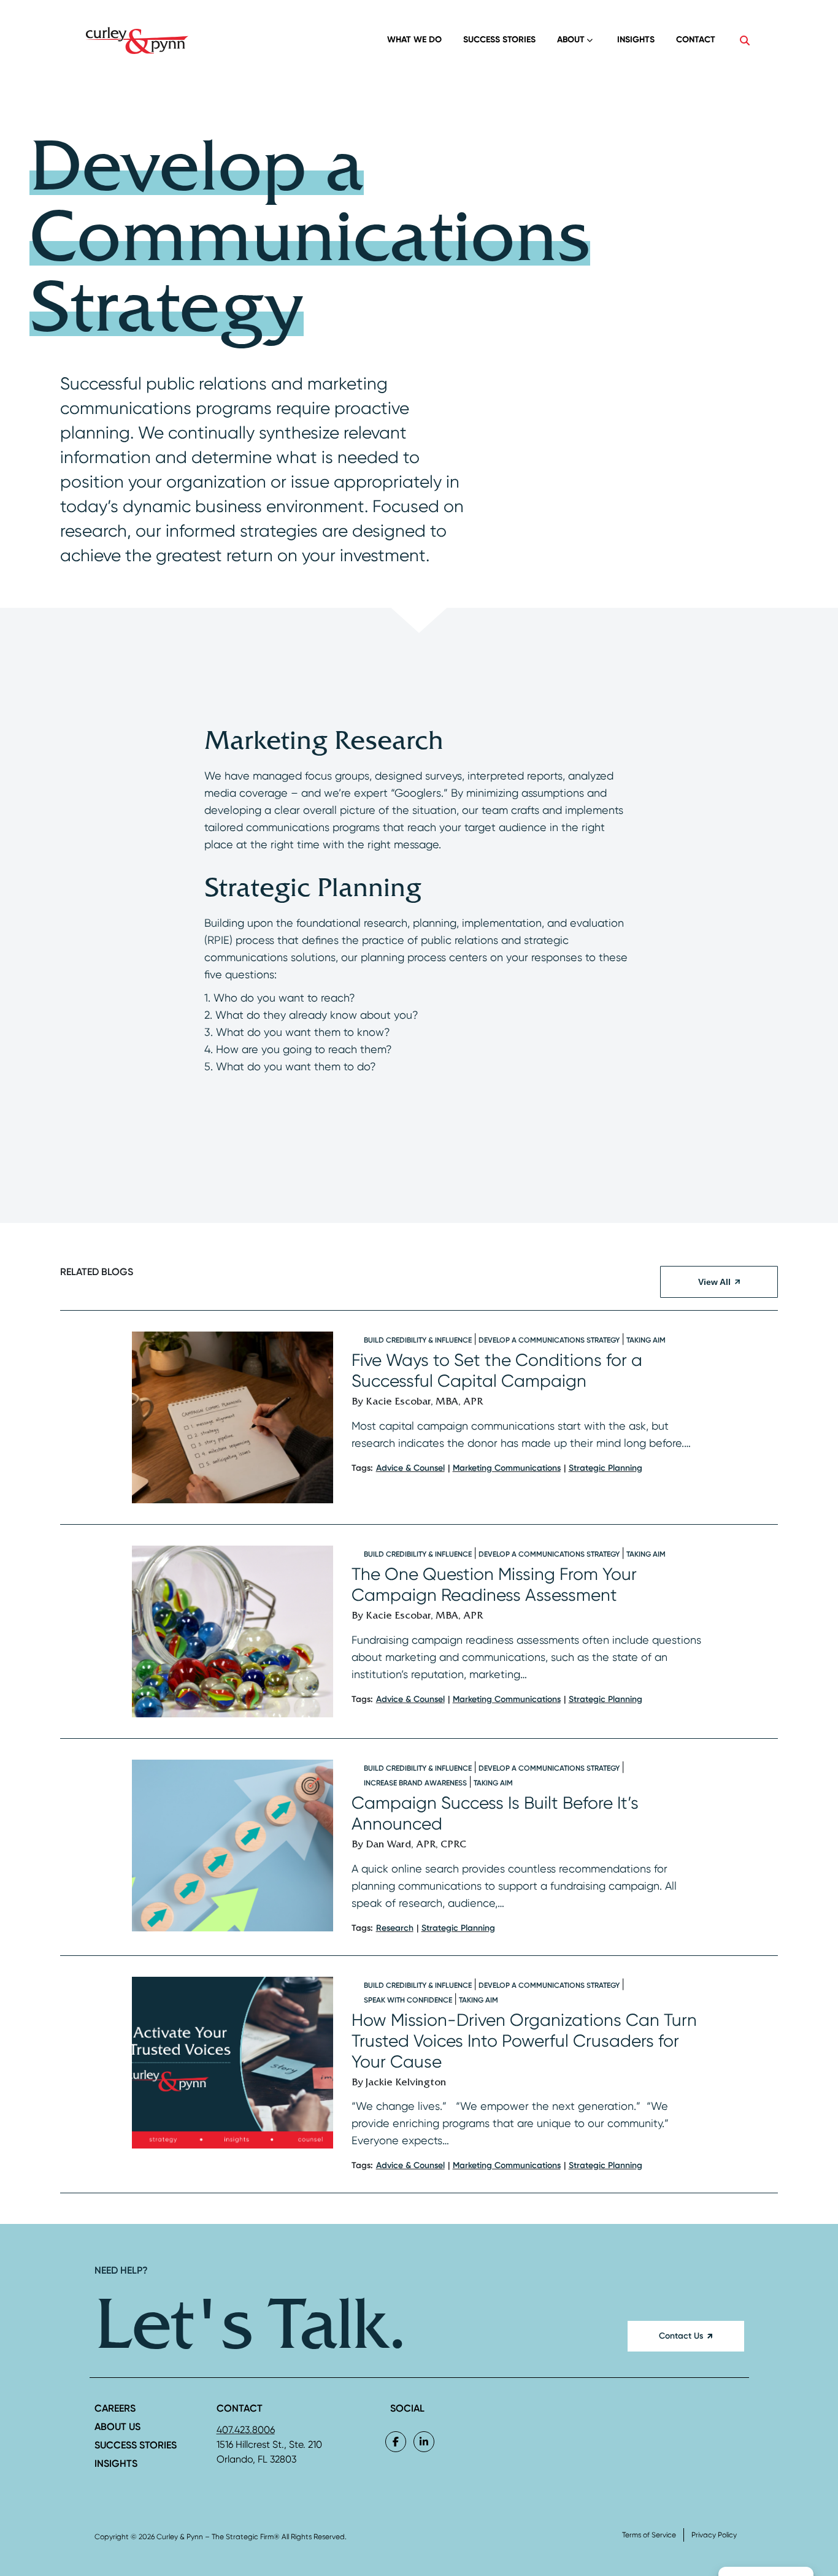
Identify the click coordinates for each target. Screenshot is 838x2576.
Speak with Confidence (408, 2000)
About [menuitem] (571, 40)
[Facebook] (396, 2442)
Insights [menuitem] (636, 40)
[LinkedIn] (424, 2442)
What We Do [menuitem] (414, 40)
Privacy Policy (714, 2535)
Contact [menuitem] (696, 40)
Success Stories (136, 2445)
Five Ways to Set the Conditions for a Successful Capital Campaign (497, 1370)
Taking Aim (646, 1340)
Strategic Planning (605, 1468)
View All (714, 1282)
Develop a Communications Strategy (549, 1340)
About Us (117, 2427)
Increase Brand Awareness (415, 1783)
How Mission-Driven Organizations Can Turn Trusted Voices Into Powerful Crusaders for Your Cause (524, 2041)
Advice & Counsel (410, 1468)
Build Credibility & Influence (418, 1340)
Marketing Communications (507, 1468)
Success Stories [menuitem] (499, 40)
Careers (115, 2408)
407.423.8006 (246, 2430)
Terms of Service (649, 2535)
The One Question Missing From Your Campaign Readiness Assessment (494, 1585)
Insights (116, 2463)
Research (395, 1928)
